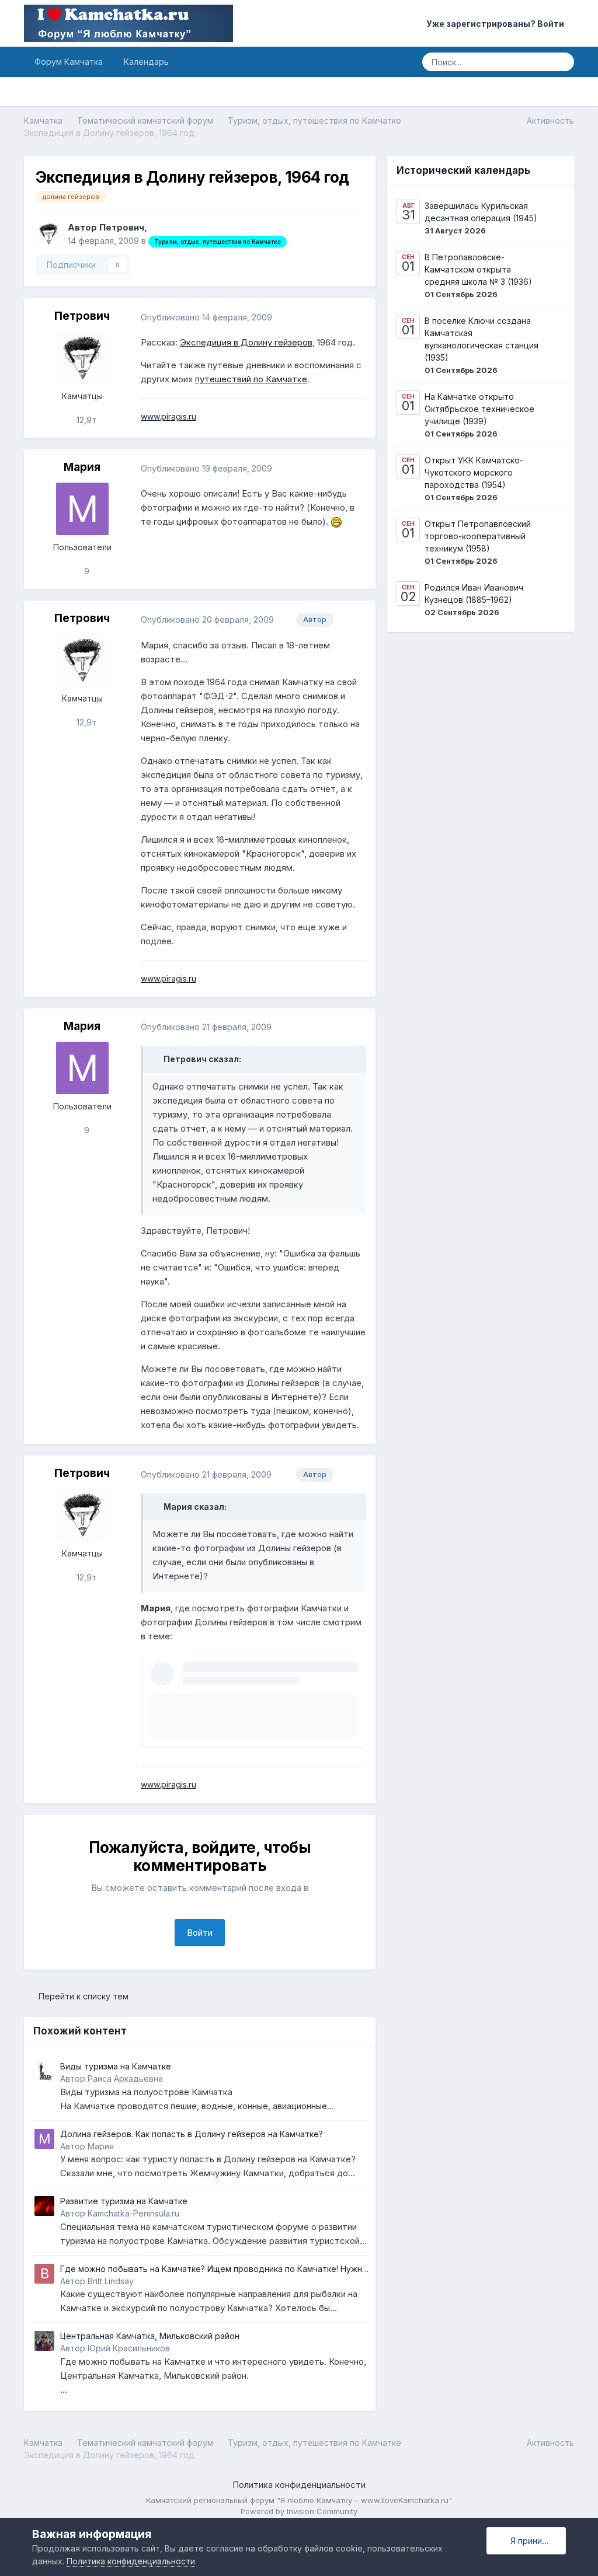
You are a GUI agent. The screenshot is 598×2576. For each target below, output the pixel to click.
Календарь (146, 62)
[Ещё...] (354, 317)
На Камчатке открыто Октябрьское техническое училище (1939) (479, 409)
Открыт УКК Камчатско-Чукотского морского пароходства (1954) (474, 472)
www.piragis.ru (168, 416)
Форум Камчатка (69, 62)
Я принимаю (533, 2541)
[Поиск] (562, 62)
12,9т (85, 420)
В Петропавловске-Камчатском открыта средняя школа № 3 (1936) (478, 269)
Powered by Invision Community (299, 2511)
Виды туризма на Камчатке (116, 2066)
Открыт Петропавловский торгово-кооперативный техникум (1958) (478, 536)
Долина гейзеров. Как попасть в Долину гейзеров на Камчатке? (192, 2134)
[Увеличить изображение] (336, 521)
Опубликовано (206, 317)
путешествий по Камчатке (251, 379)
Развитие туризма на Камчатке (124, 2201)
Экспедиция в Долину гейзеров (246, 342)
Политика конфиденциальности (299, 2485)
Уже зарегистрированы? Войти (497, 24)
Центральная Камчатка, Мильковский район (150, 2336)
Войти (200, 1933)
